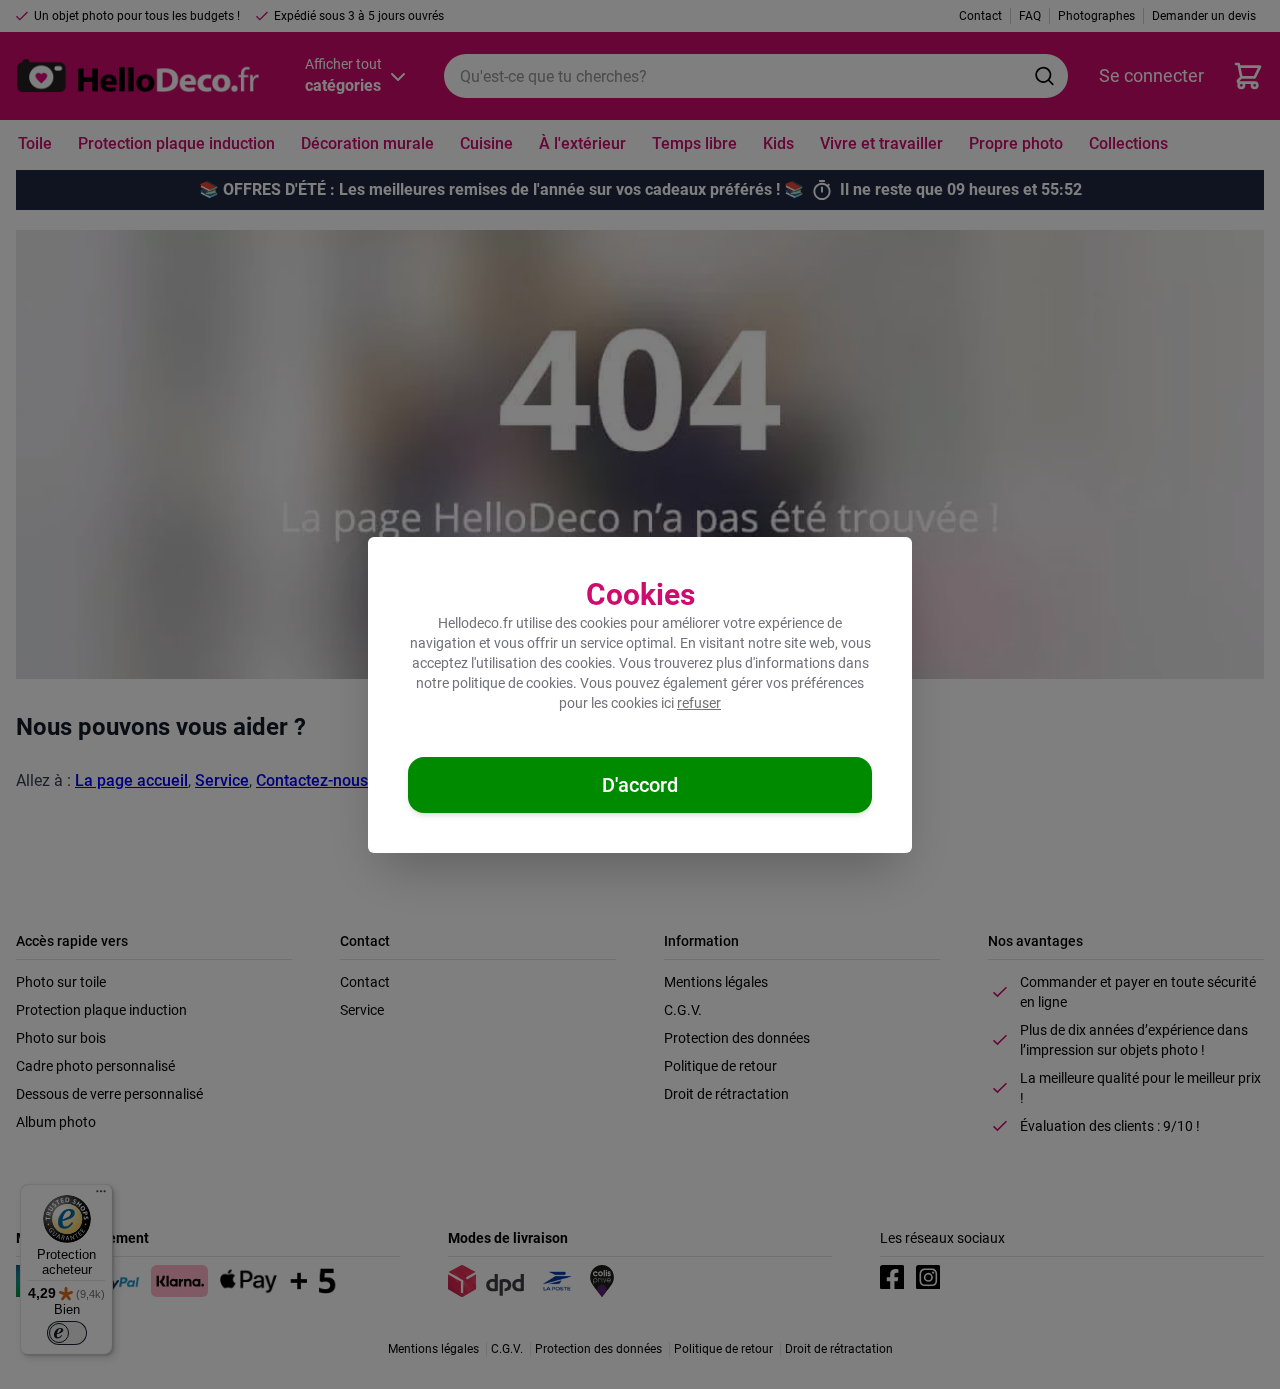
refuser (699, 703)
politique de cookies (512, 683)
